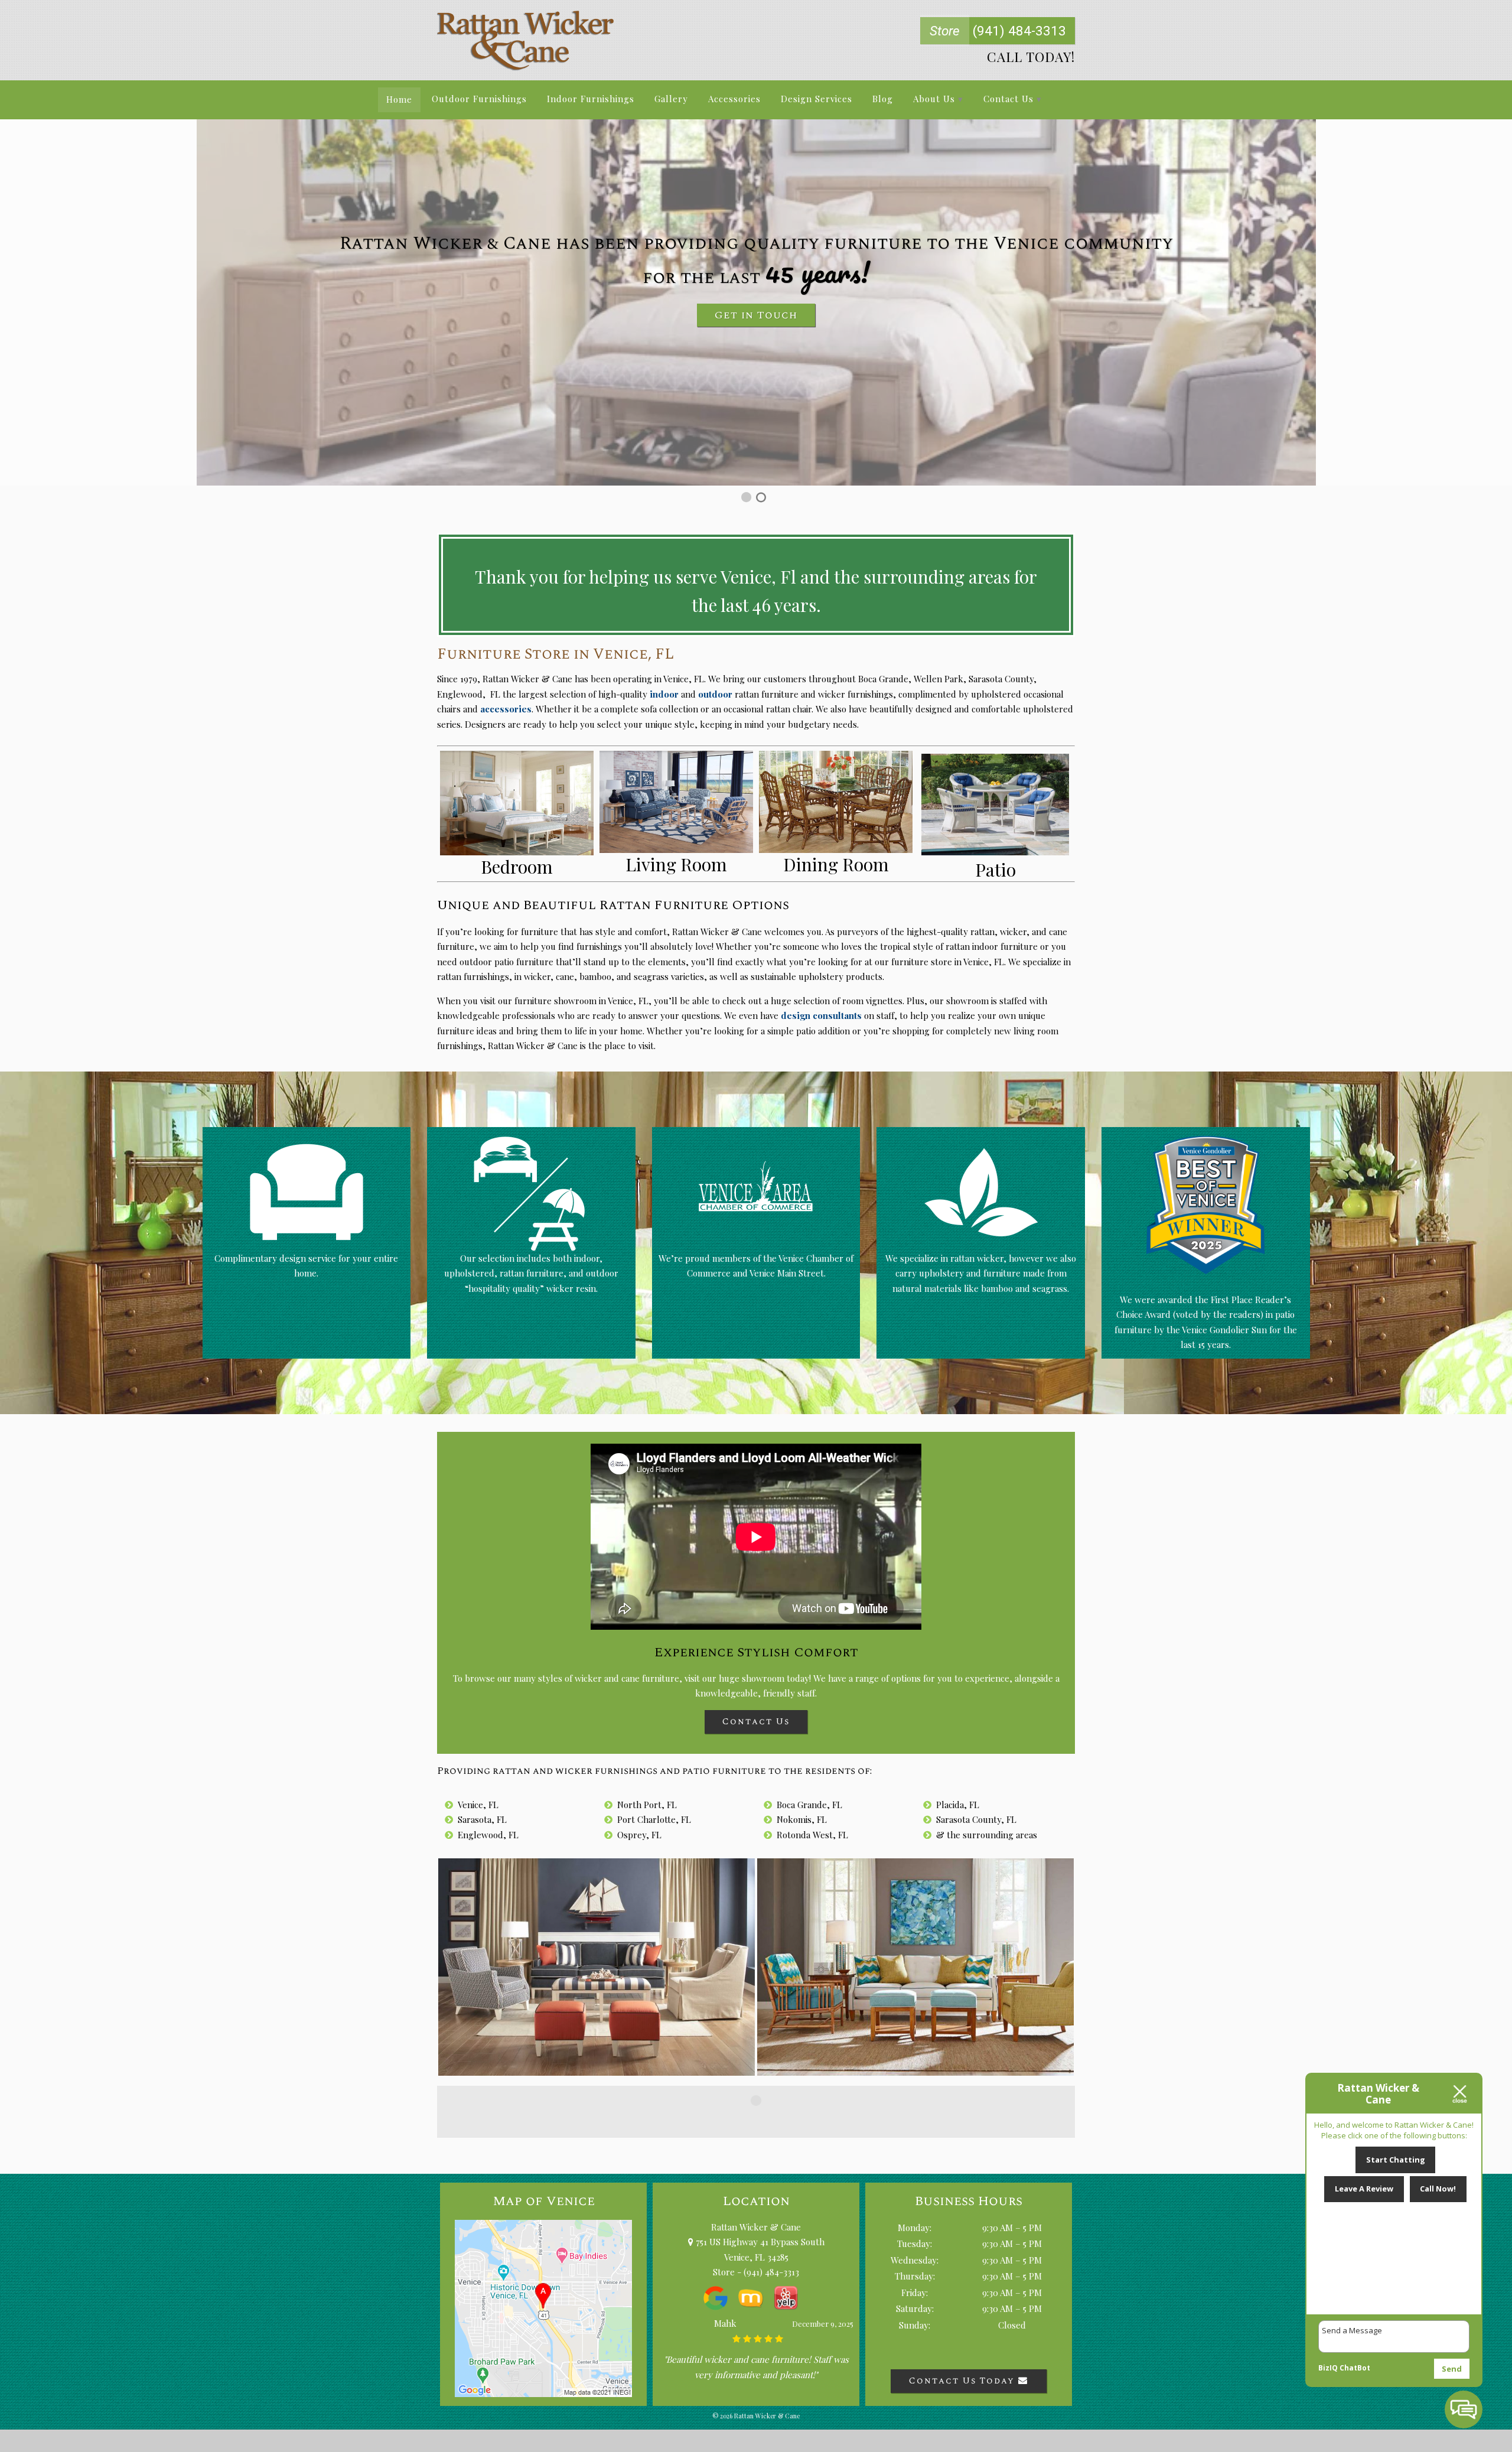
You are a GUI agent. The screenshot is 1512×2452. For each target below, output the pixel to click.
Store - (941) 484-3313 (756, 2272)
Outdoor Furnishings (479, 99)
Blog (883, 99)
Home (399, 99)
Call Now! (1438, 2189)
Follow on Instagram (763, 2122)
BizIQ (1328, 2368)
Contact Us (1008, 99)
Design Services (817, 99)
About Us (934, 99)
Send (1452, 2369)
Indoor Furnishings (591, 99)
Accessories (734, 99)
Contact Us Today (964, 2381)
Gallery (671, 99)
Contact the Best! (756, 378)
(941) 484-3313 (998, 31)
